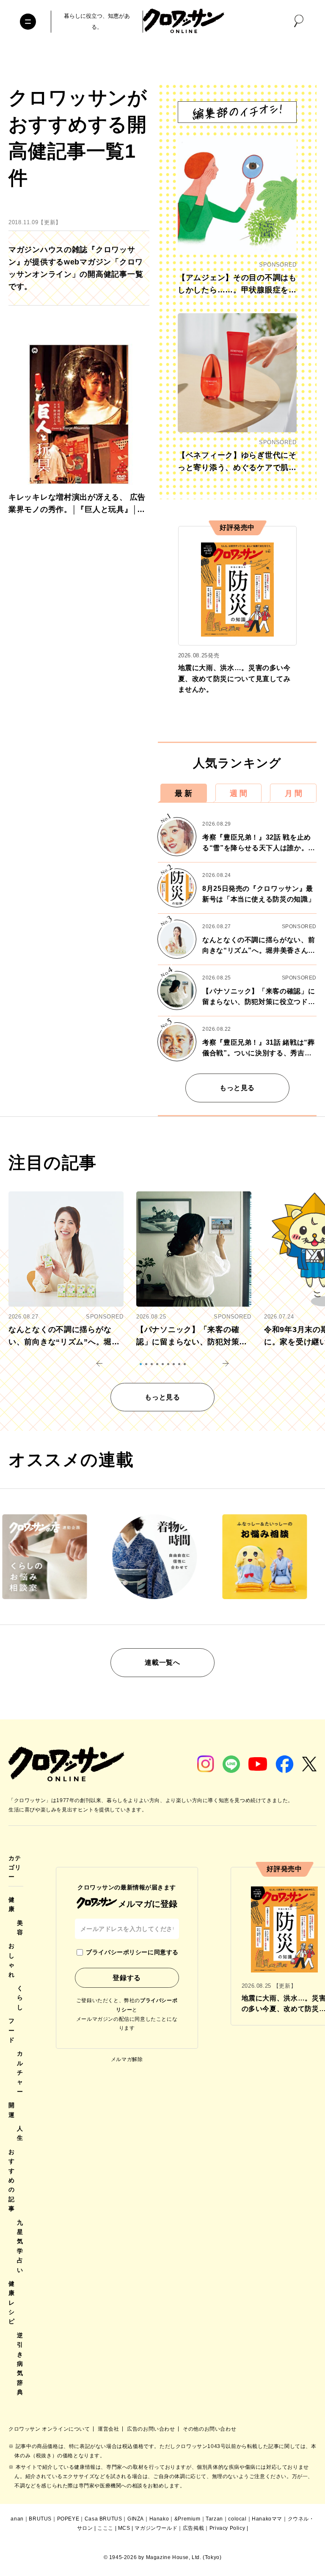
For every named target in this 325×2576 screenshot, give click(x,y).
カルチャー (20, 2072)
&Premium (187, 2519)
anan (17, 2519)
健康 (12, 1904)
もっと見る (237, 1088)
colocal (237, 2519)
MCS (124, 2528)
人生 (20, 2133)
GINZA (136, 2519)
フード (12, 2030)
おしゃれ (12, 1960)
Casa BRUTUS (103, 2519)
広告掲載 (193, 2528)
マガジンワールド (156, 2528)
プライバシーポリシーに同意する (132, 1952)
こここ (105, 2528)
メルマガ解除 (127, 2059)
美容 (20, 1928)
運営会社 (109, 2429)
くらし (20, 1998)
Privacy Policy (227, 2528)
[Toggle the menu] (28, 22)
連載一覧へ (162, 1662)
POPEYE (68, 2519)
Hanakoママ (267, 2519)
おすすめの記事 (12, 2180)
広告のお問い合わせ (152, 2429)
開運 (12, 2110)
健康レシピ (12, 2303)
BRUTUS (40, 2519)
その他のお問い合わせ (209, 2429)
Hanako (159, 2519)
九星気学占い (20, 2246)
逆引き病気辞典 (20, 2364)
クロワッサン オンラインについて (50, 2429)
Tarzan (214, 2519)
